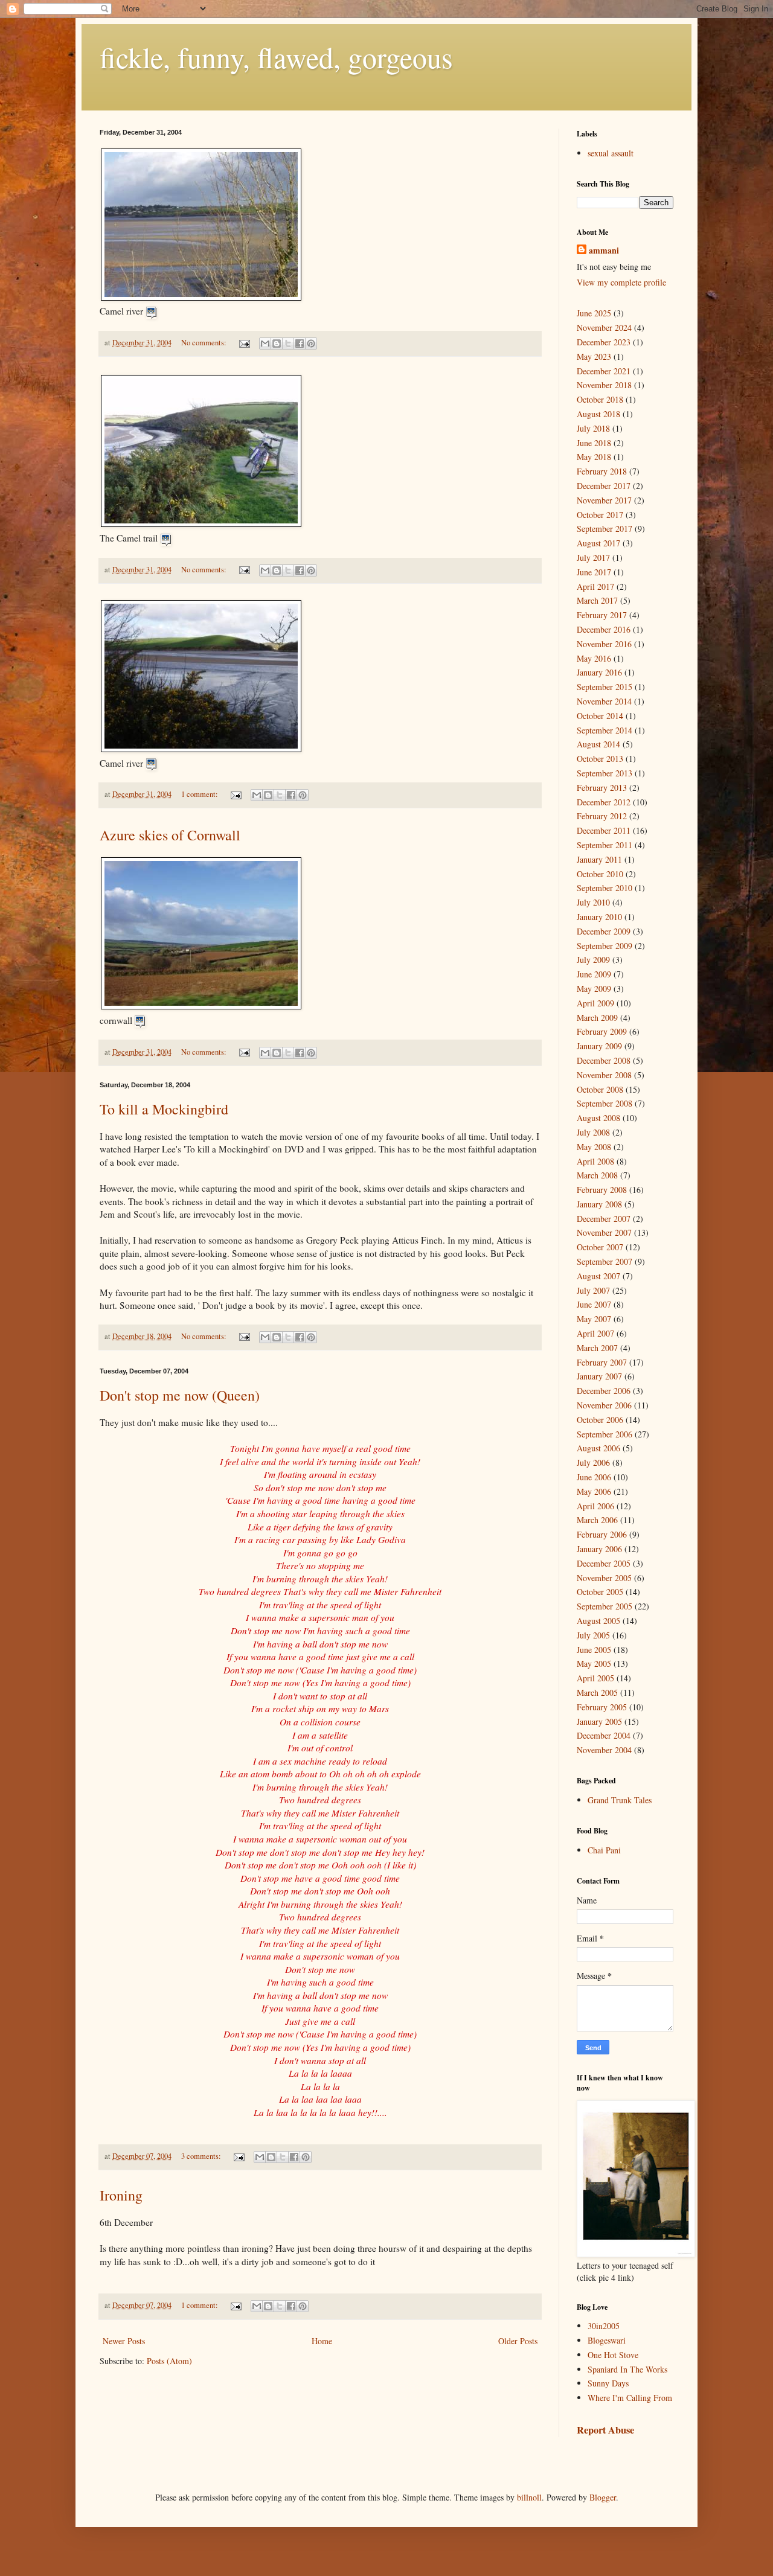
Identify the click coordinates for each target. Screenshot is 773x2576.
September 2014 (605, 730)
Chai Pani (604, 1850)
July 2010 (593, 902)
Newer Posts (124, 2341)
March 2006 (597, 1520)
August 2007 (598, 1276)
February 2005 (602, 1707)
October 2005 (600, 1592)
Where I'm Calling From (630, 2398)
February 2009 (602, 1031)
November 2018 (604, 385)
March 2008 (597, 1175)
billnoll (529, 2497)
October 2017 (600, 515)
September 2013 (605, 773)
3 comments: (202, 2156)
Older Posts (518, 2341)
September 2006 (605, 1434)
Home (322, 2341)
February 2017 (602, 615)
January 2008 (599, 1204)
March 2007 (597, 1348)
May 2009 (594, 989)
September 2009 (605, 946)
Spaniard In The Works (627, 2369)
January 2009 (599, 1046)
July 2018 (593, 428)
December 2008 (604, 1060)
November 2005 (604, 1578)
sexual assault (611, 153)
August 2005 (598, 1621)
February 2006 (602, 1534)
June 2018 (594, 443)
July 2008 (593, 1132)
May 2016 (594, 658)
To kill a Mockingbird (164, 1109)
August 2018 (598, 414)
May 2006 (594, 1491)
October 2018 (600, 399)
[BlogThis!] (277, 344)
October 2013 (600, 759)
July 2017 (593, 558)
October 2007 (600, 1247)
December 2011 (604, 830)
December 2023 (604, 342)
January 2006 (599, 1549)
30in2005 (604, 2326)
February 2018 (602, 471)
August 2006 (598, 1448)
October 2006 (600, 1420)
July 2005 (593, 1635)
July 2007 (593, 1290)
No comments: (205, 343)
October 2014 (600, 716)
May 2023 (594, 356)
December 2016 (604, 629)
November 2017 (604, 500)
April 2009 (595, 1003)
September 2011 (605, 845)
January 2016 (599, 672)
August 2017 (598, 543)
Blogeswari (607, 2340)
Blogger (603, 2497)
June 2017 (594, 572)
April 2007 (595, 1333)
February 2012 (602, 816)
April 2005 (595, 1678)
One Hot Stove (613, 2355)
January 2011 (599, 859)
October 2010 (600, 874)
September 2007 (605, 1261)
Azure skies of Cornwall (170, 835)
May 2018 (594, 457)
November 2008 (604, 1075)
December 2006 (604, 1391)
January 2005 (599, 1721)
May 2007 (594, 1319)
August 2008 (598, 1118)
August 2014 (598, 744)
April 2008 (595, 1161)
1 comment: (200, 794)
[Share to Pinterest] (311, 344)
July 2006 (593, 1462)
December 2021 (604, 371)
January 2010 (599, 917)
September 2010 (605, 888)
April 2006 (595, 1506)
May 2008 (594, 1147)
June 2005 (594, 1650)
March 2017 (597, 600)
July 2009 (593, 960)
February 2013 (602, 788)
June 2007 (594, 1304)
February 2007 (602, 1362)
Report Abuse (605, 2430)
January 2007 (599, 1376)
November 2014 (604, 701)
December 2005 (604, 1563)
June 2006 (594, 1477)
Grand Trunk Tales (620, 1800)
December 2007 (604, 1219)
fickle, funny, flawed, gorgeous (276, 57)
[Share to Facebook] (300, 344)
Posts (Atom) (169, 2361)
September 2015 (605, 687)
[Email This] (265, 344)
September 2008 (605, 1103)
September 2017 (605, 529)
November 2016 (604, 644)
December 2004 (604, 1735)
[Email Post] (244, 343)
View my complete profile (621, 282)
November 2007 (604, 1232)
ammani (604, 251)
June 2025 (594, 313)
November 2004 (604, 1750)
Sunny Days (608, 2383)
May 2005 (594, 1664)
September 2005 (605, 1606)
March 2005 (597, 1692)
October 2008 (600, 1089)
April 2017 (595, 586)
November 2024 (604, 328)
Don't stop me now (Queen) (180, 1395)
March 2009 (597, 1018)
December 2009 (604, 931)
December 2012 (604, 802)
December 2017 (604, 486)
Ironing (121, 2195)
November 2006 (604, 1405)
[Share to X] (288, 344)
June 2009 (594, 974)
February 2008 (602, 1190)
